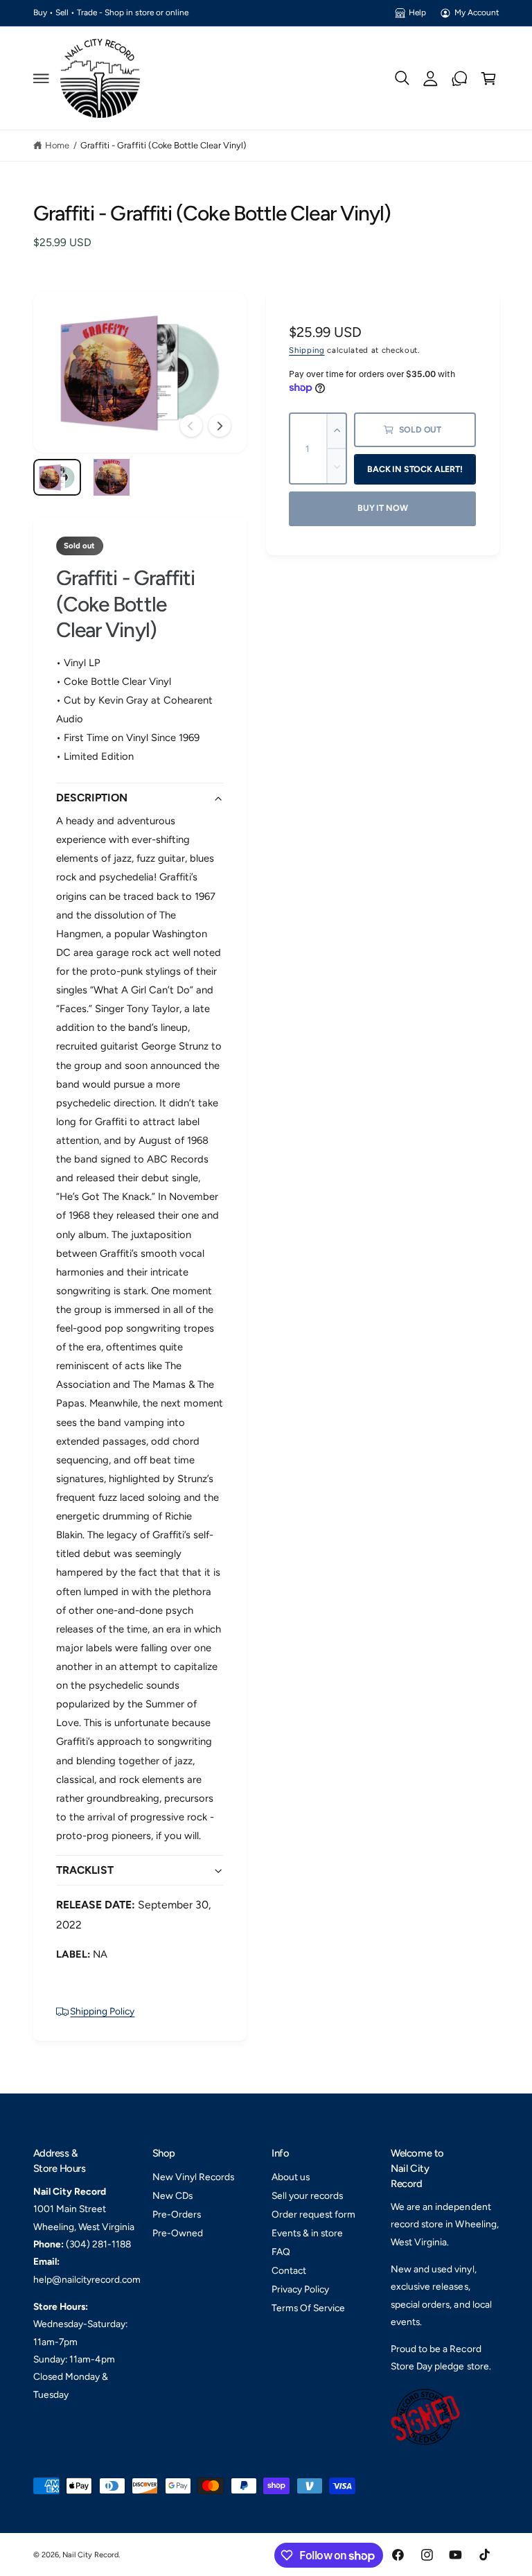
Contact (289, 2270)
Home (57, 145)
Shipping (307, 350)
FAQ (281, 2252)
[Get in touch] (460, 78)
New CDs (172, 2195)
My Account (477, 12)
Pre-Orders (177, 2214)
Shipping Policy (102, 2011)
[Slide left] (191, 426)
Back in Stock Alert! (415, 469)
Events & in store (307, 2233)
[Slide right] (220, 426)
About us (291, 2177)
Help (417, 12)
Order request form (313, 2214)
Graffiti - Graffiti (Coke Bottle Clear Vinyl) (164, 145)
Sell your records (307, 2195)
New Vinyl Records (193, 2177)
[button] (41, 78)
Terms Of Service (308, 2308)
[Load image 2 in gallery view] (111, 477)
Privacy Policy (300, 2289)
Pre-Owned (178, 2233)
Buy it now (382, 508)
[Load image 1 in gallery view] (57, 477)
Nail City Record (90, 2555)
